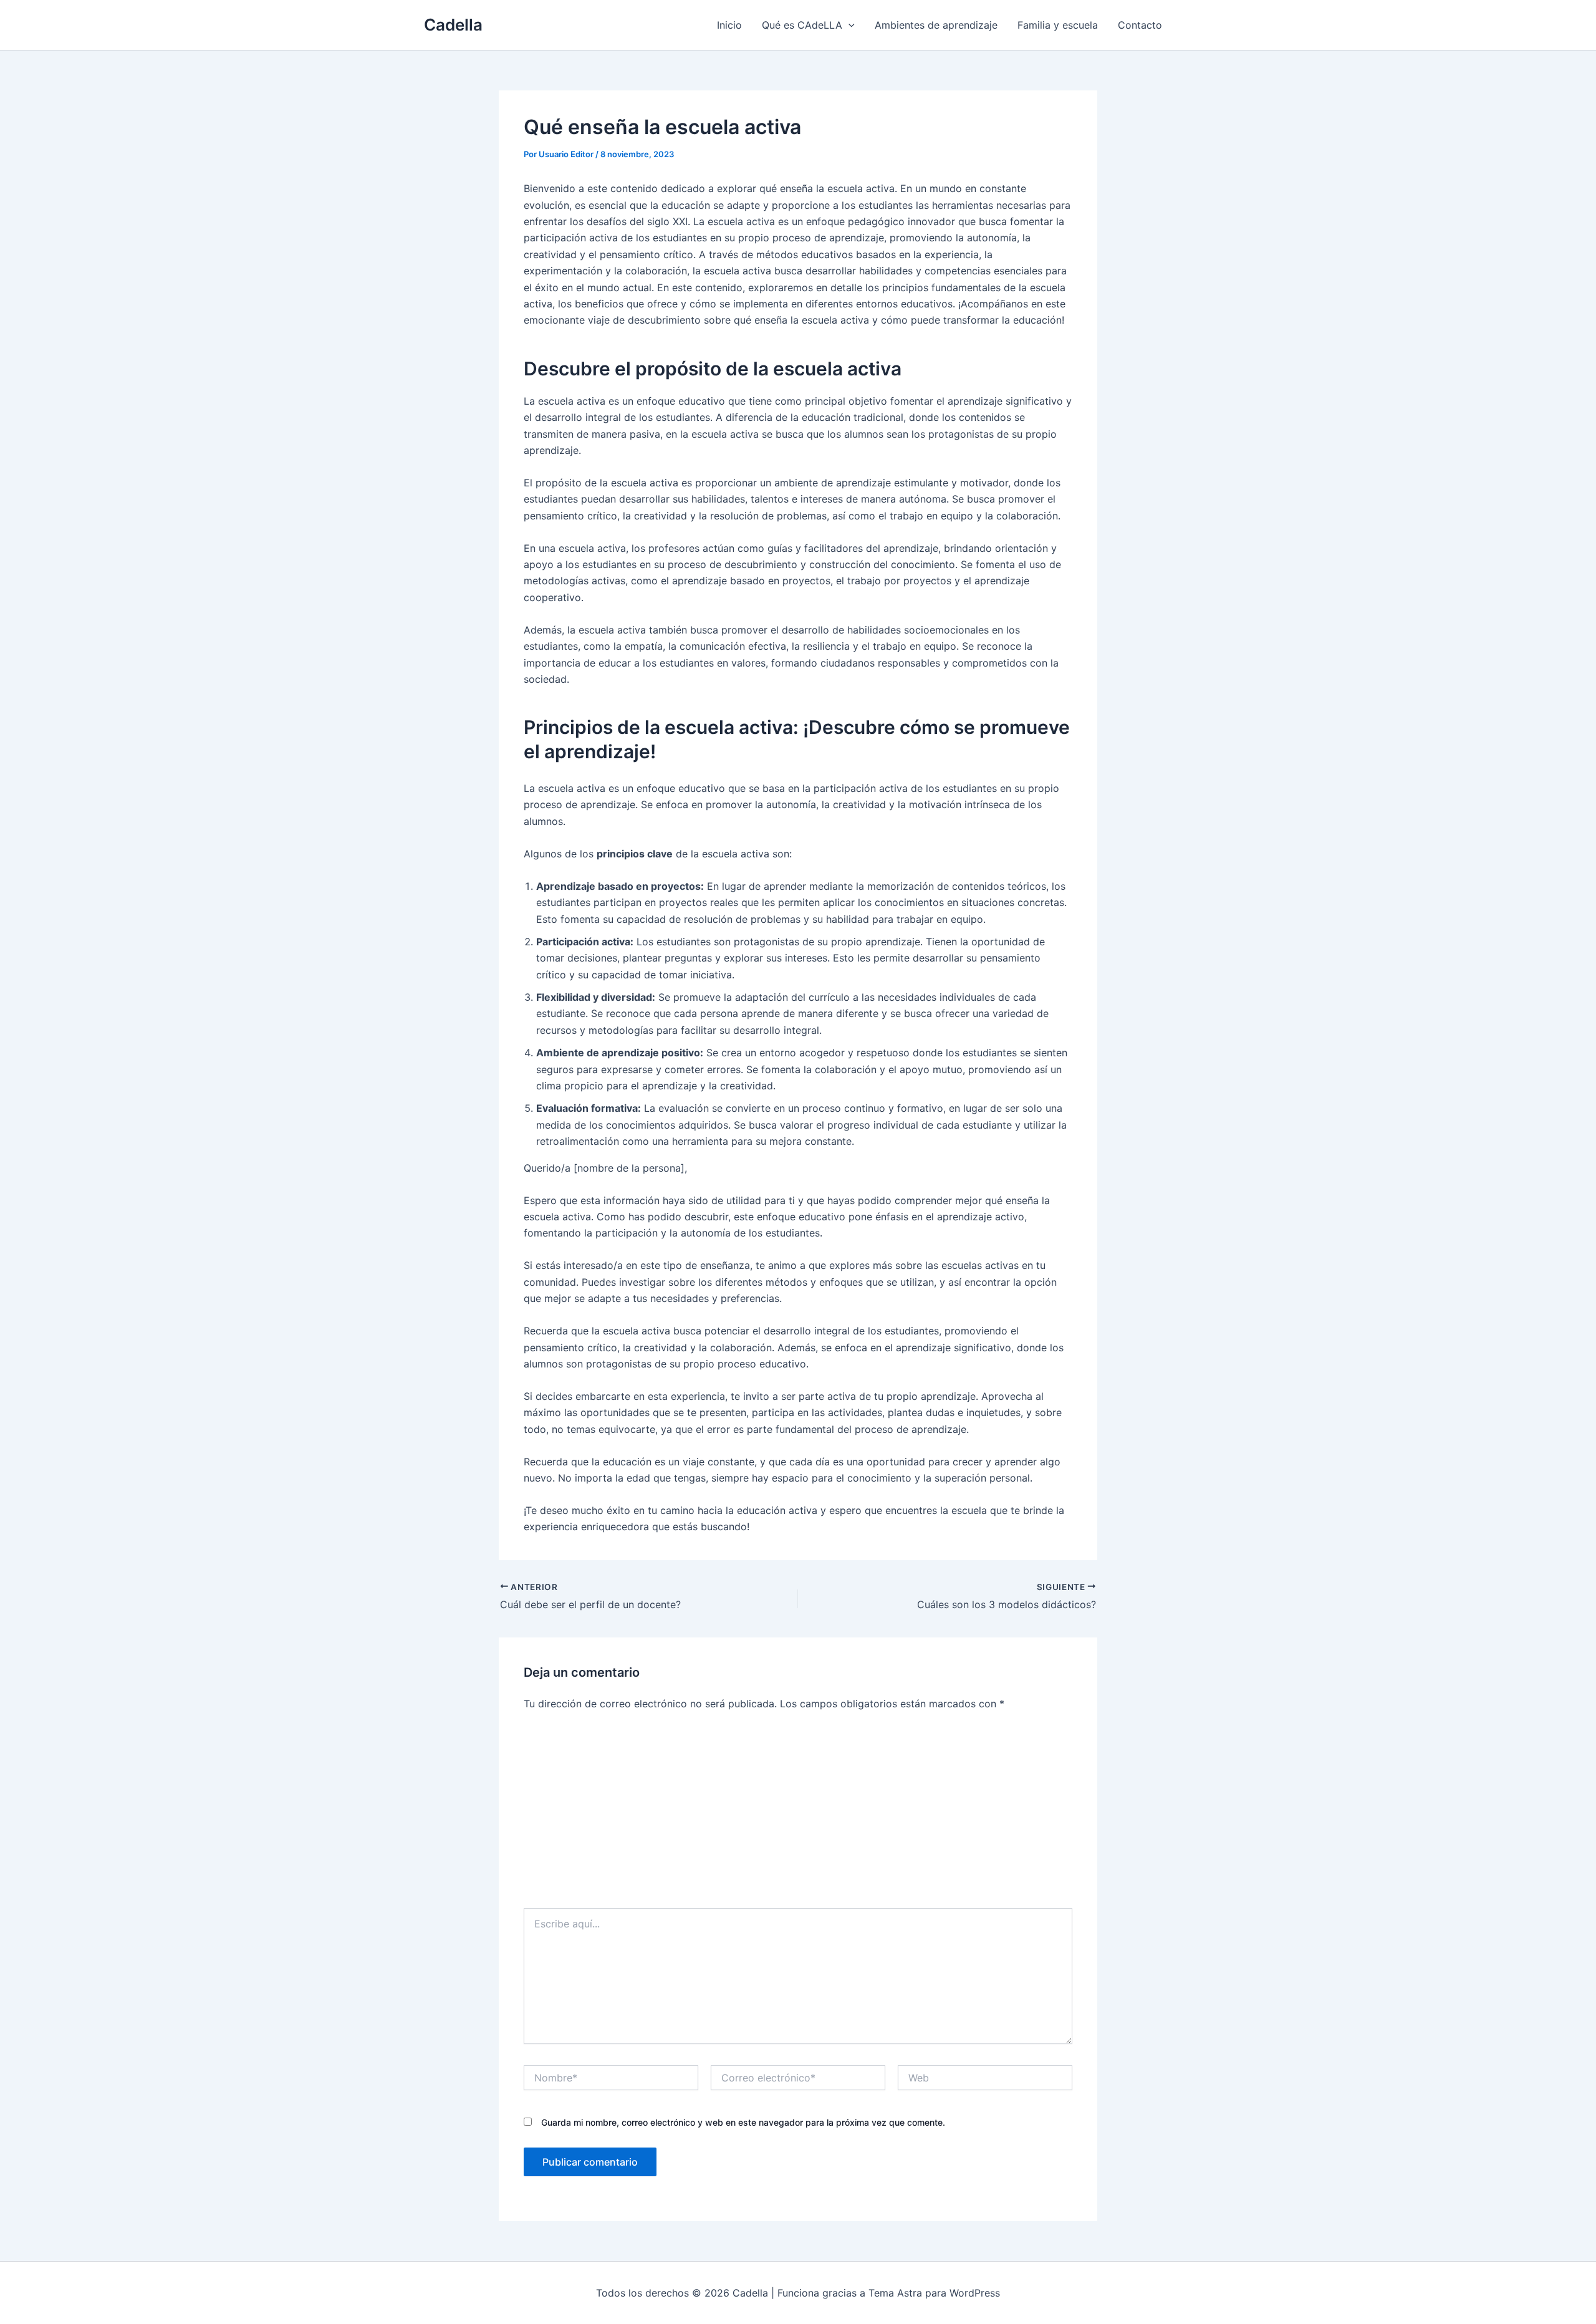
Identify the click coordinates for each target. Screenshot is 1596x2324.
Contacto (1140, 25)
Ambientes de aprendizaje (936, 25)
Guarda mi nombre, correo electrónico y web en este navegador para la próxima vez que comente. (743, 2122)
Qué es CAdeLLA (802, 25)
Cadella (453, 25)
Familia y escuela (1058, 25)
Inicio (729, 25)
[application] (848, 25)
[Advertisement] (798, 1815)
